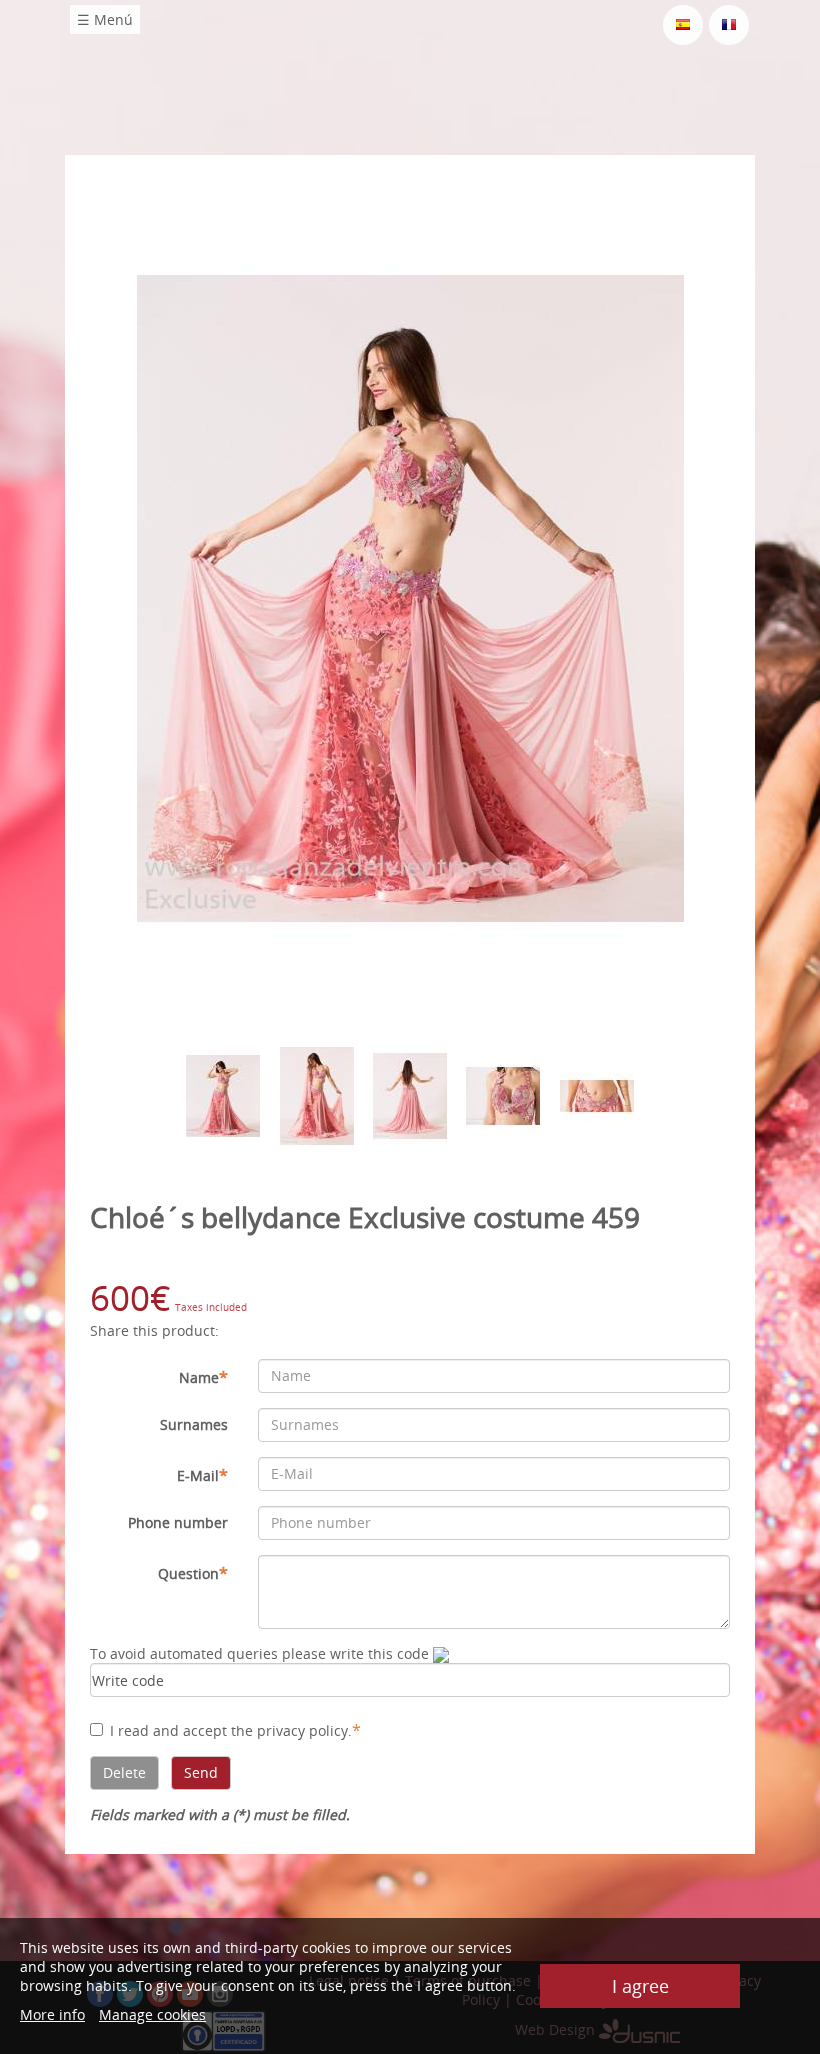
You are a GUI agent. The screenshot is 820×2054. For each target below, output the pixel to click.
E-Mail (202, 1475)
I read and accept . (235, 1730)
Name (203, 1377)
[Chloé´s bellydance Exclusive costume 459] (410, 597)
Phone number (178, 1522)
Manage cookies (152, 2014)
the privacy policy (289, 1730)
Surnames (194, 1424)
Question (193, 1573)
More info (52, 2014)
